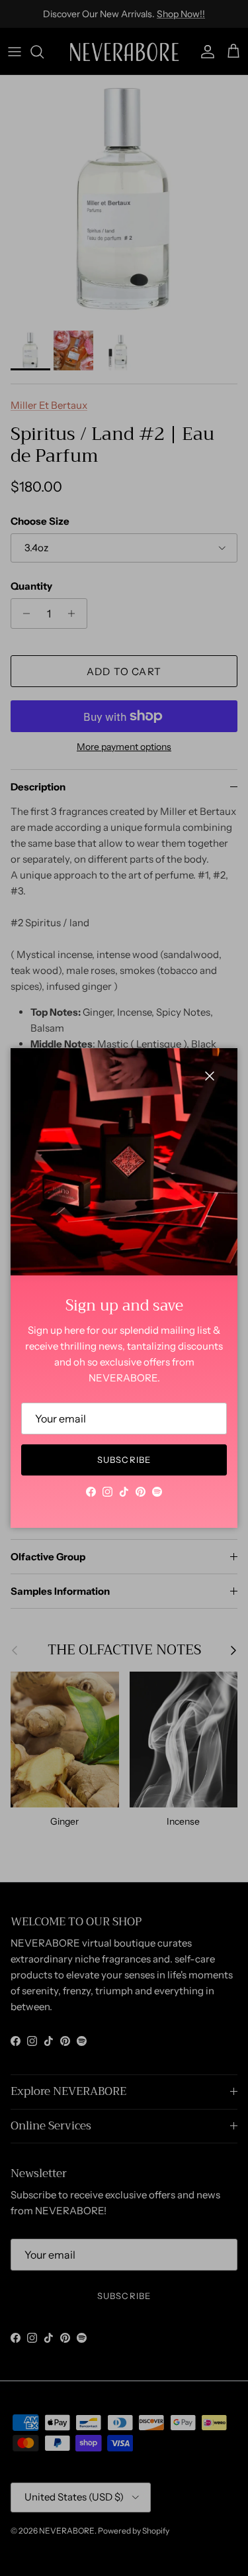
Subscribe (124, 1460)
